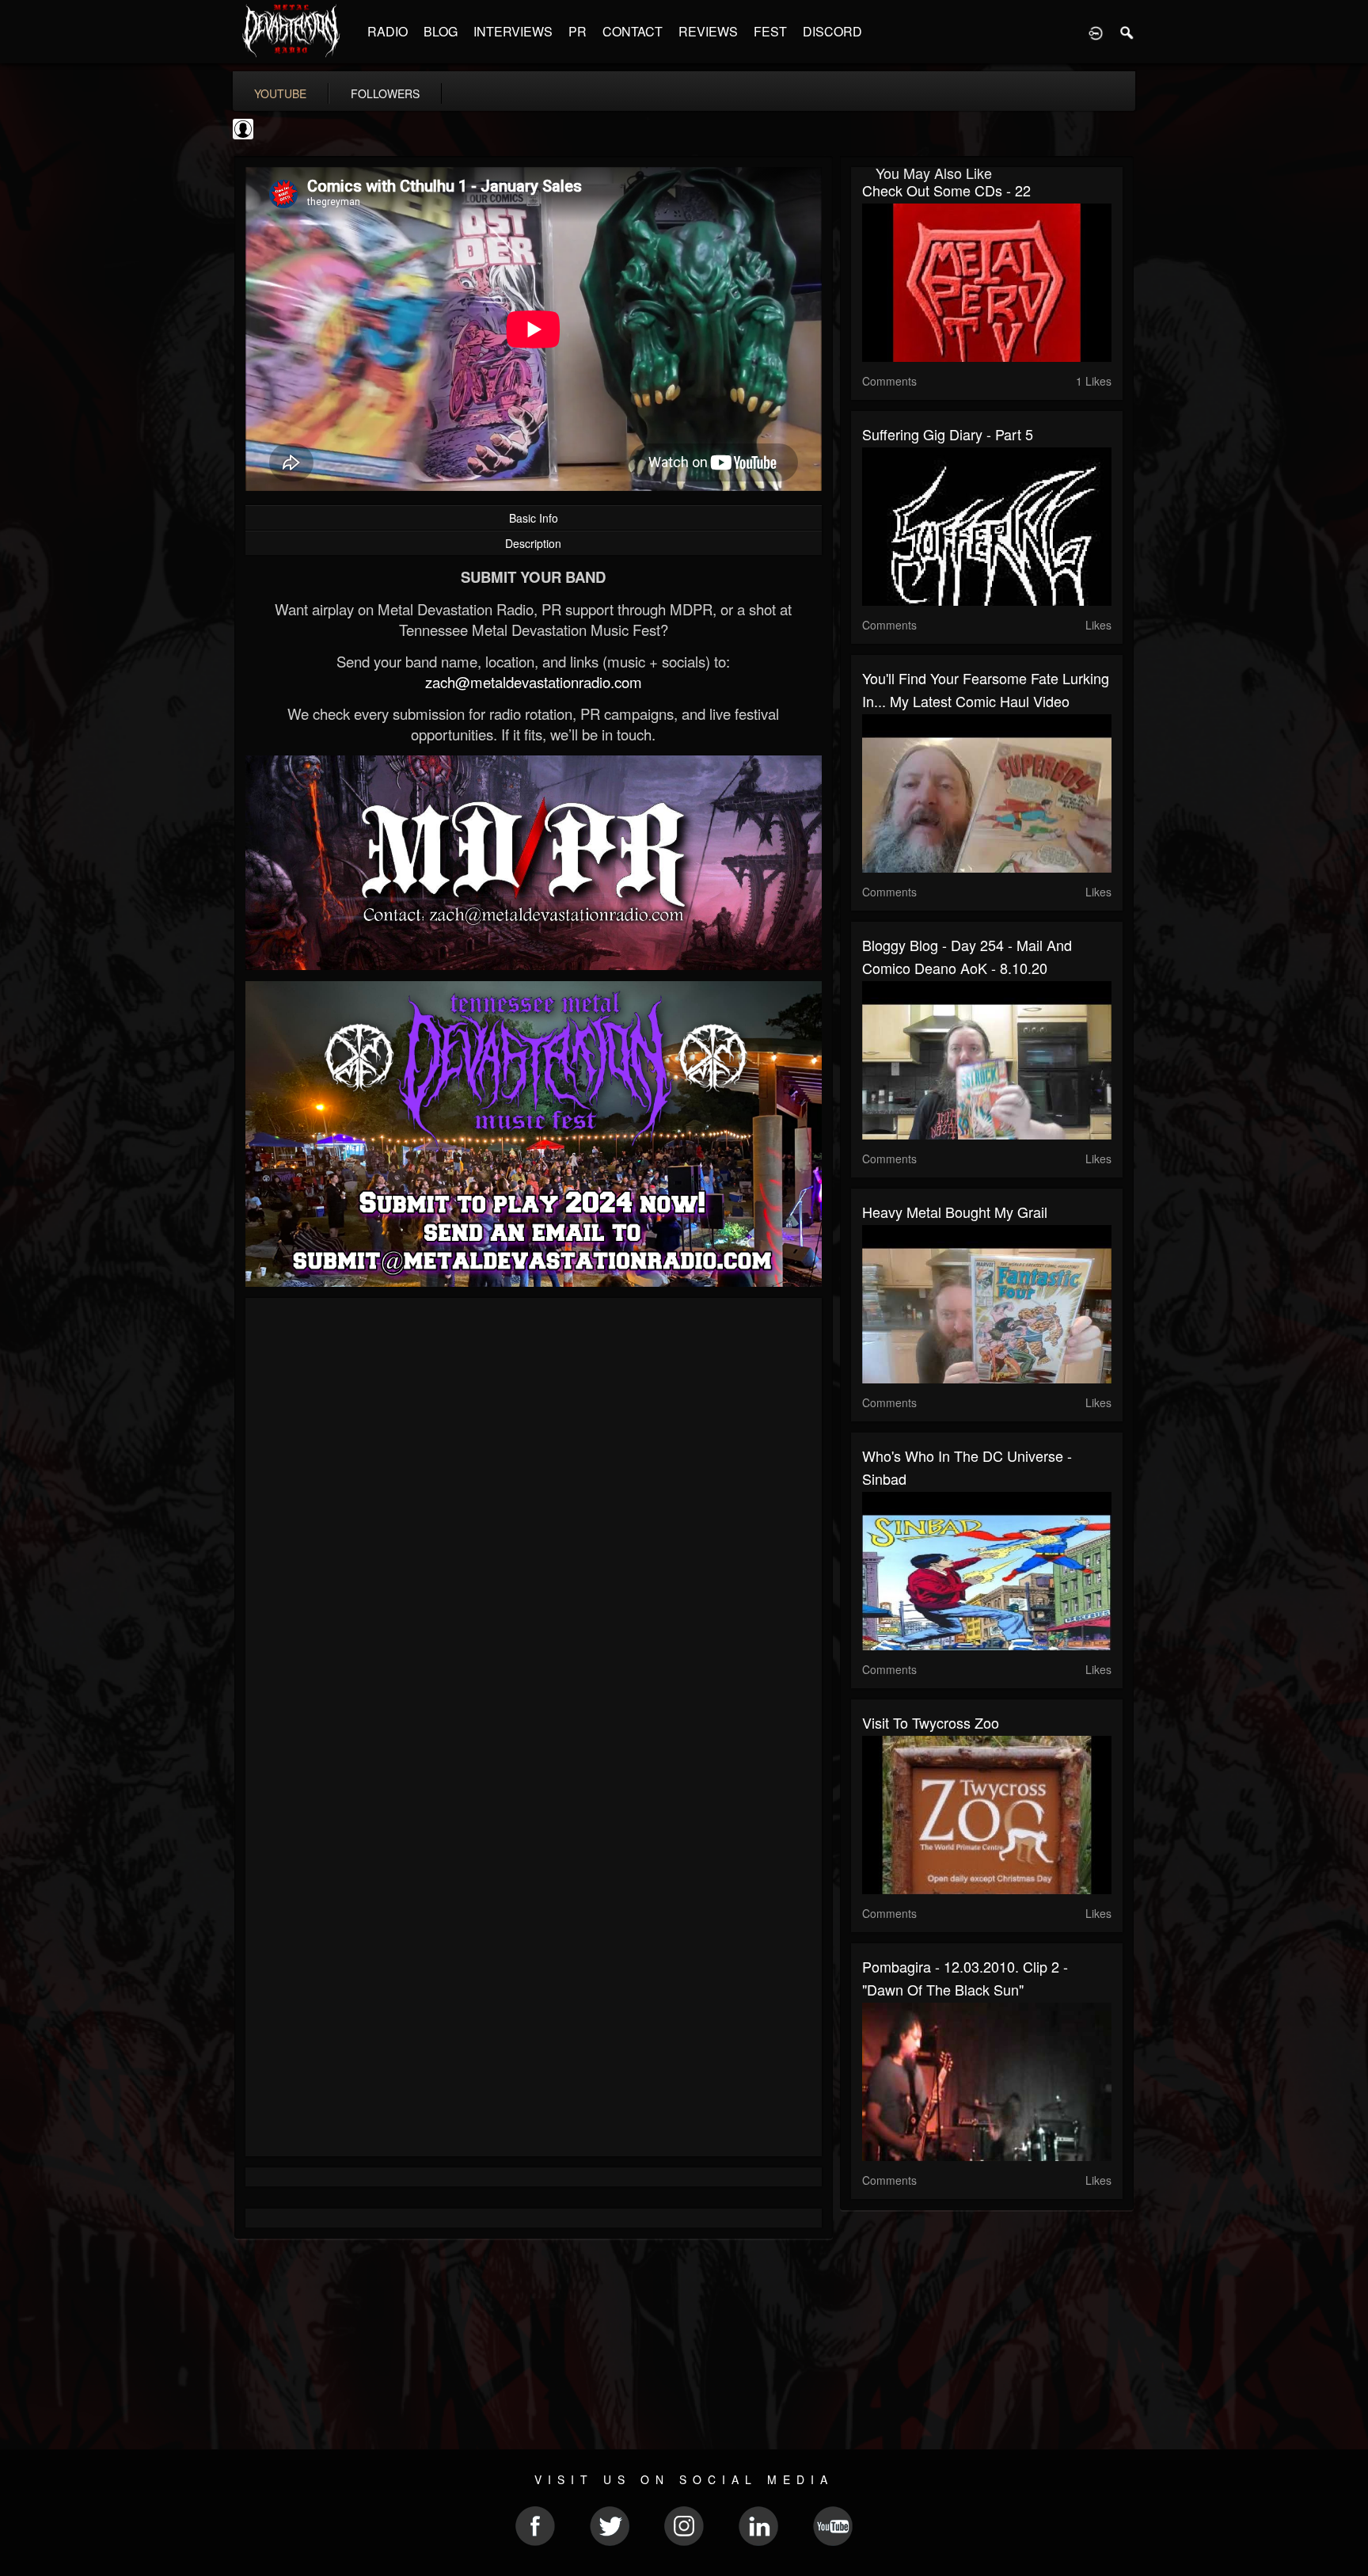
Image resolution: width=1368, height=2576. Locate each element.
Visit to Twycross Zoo (931, 1722)
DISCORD (832, 31)
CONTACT (633, 31)
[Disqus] (534, 1521)
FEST (770, 31)
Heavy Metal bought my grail (955, 1212)
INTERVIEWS (513, 31)
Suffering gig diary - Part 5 (948, 434)
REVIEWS (708, 31)
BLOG (441, 31)
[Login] (1096, 32)
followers (385, 93)
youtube (280, 93)
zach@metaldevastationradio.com (534, 682)
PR (578, 31)
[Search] (1127, 32)
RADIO (388, 31)
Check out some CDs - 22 (946, 190)
